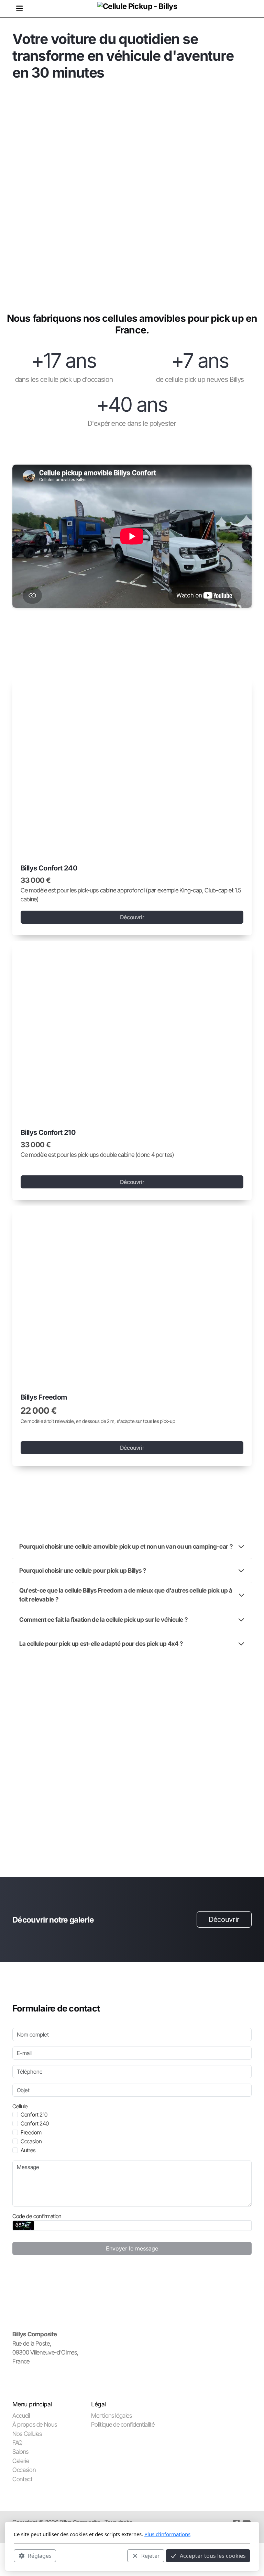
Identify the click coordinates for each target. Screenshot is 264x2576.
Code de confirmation (37, 2216)
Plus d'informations (167, 2534)
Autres (28, 2150)
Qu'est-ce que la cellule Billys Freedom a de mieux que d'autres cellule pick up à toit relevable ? (126, 1595)
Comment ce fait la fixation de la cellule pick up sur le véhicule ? (103, 1620)
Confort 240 (35, 2123)
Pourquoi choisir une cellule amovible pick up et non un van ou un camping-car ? (126, 1546)
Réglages (40, 2556)
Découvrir (132, 917)
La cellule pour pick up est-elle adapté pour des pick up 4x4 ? (101, 1644)
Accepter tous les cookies (213, 2556)
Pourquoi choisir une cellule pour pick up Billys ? (82, 1570)
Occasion (31, 2141)
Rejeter (151, 2556)
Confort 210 (34, 2115)
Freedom (31, 2132)
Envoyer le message (132, 2248)
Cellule (20, 2106)
